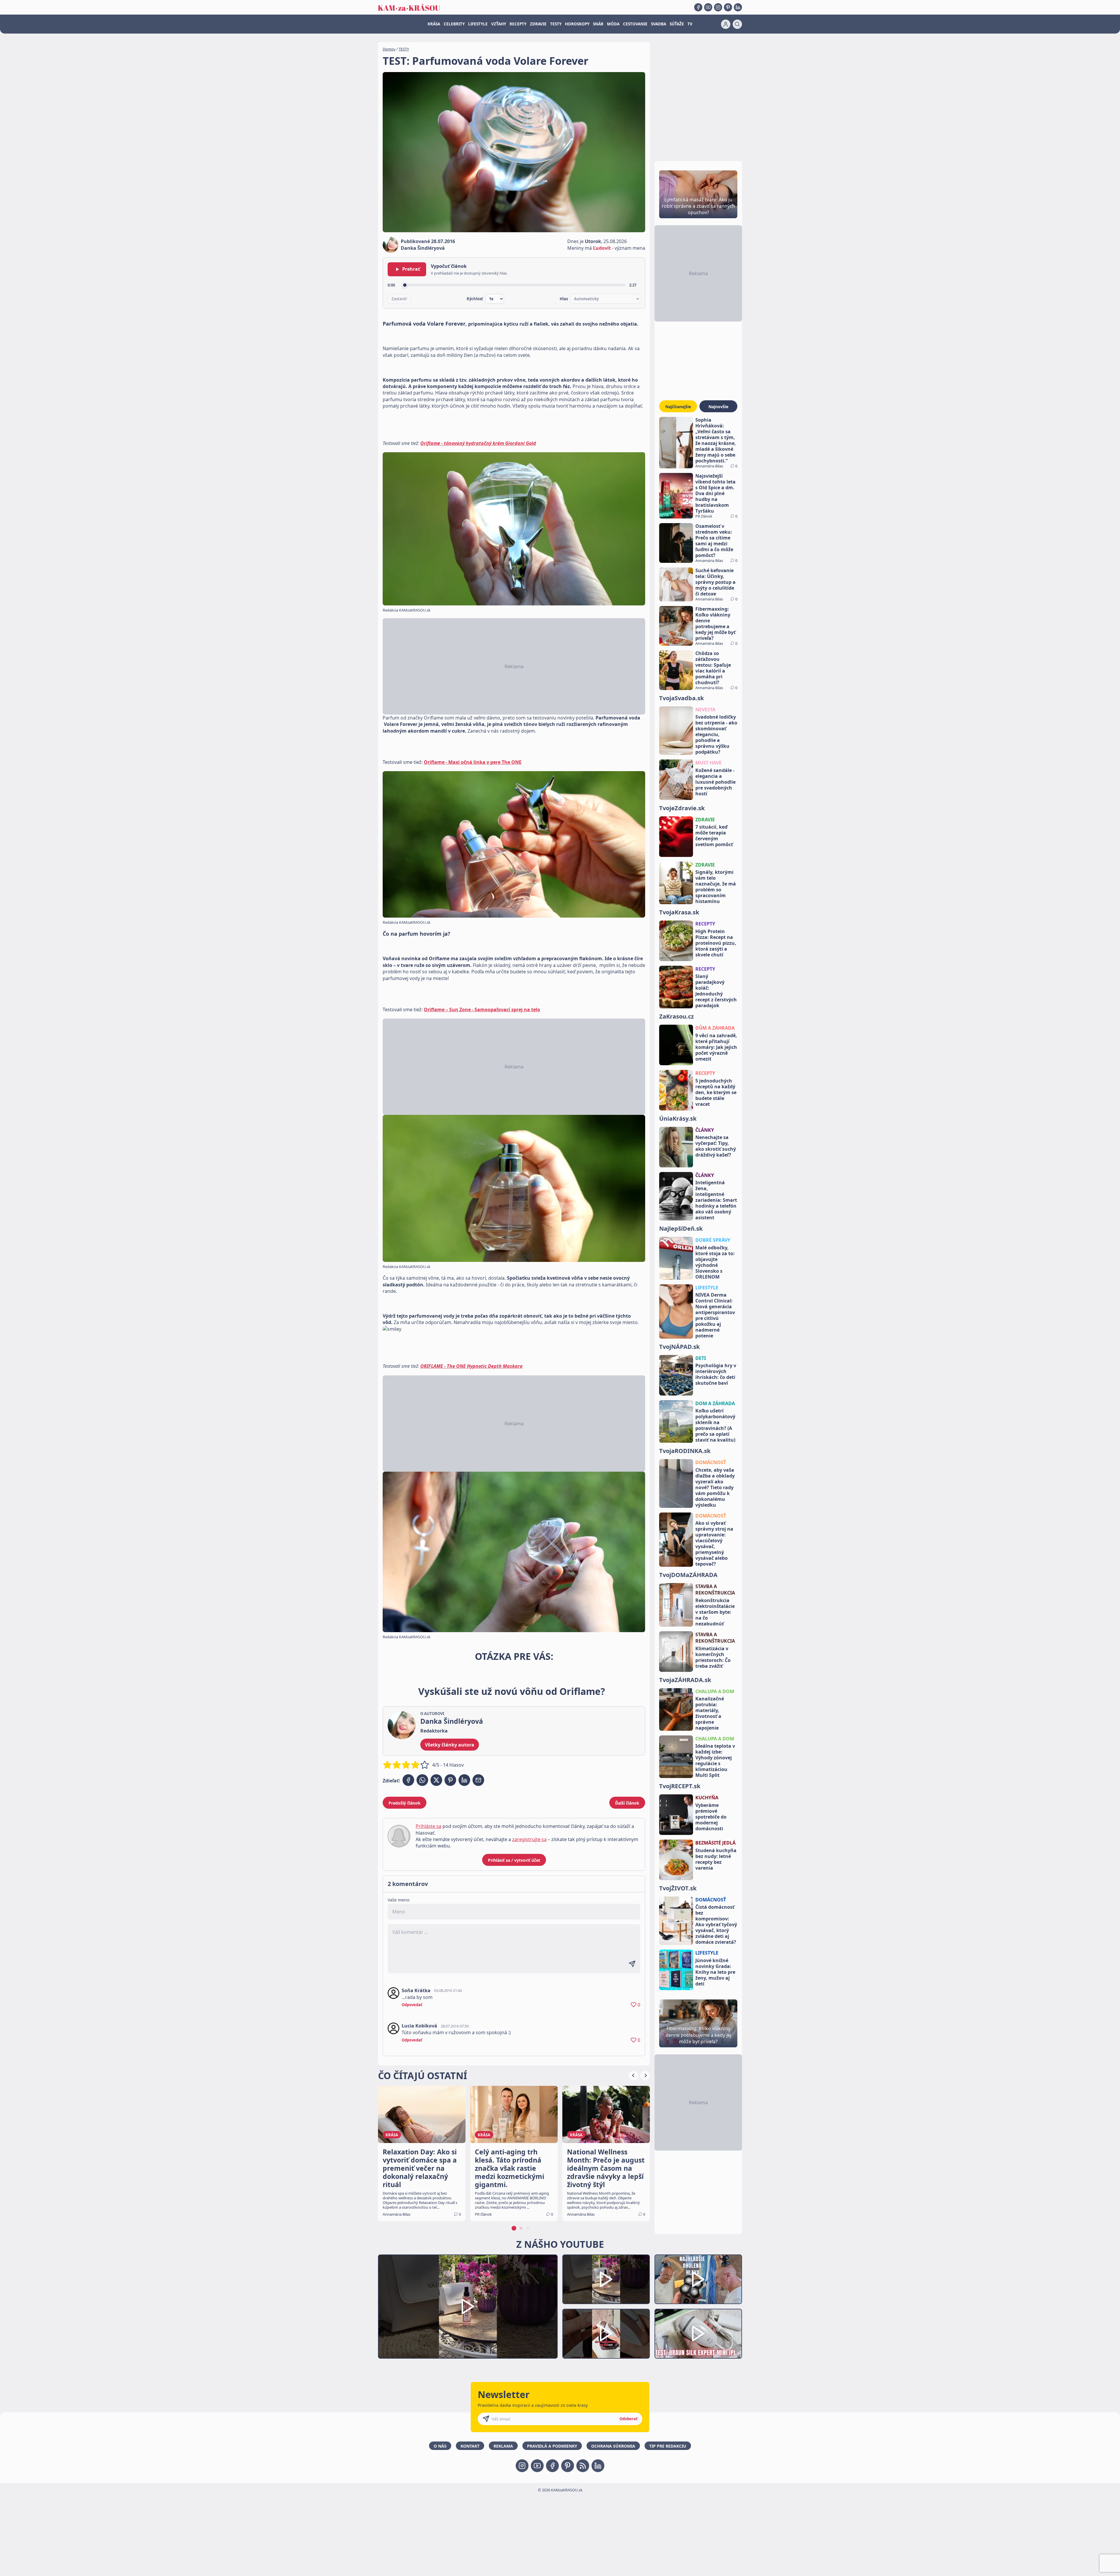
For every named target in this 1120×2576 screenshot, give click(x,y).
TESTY (556, 24)
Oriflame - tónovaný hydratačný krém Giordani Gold (478, 443)
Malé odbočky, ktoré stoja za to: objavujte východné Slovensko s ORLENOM (715, 1262)
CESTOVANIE (635, 24)
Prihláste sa (428, 1826)
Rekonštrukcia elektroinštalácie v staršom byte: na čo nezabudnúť (715, 1612)
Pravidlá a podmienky (552, 2446)
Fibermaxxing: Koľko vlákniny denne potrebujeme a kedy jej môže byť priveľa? (715, 624)
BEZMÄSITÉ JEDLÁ (715, 1843)
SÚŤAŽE (677, 24)
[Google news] (583, 2466)
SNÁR (598, 24)
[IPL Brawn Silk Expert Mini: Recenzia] (698, 2334)
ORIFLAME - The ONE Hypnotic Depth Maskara (471, 1366)
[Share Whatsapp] (422, 1780)
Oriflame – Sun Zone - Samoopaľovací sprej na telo (482, 1010)
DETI (701, 1358)
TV (690, 24)
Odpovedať (412, 2005)
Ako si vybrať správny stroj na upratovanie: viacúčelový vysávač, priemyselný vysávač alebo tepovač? (714, 1543)
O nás (440, 2446)
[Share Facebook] (408, 1780)
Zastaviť (399, 299)
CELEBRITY (454, 24)
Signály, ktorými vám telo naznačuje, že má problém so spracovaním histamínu (716, 887)
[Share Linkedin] (464, 1780)
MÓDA (613, 24)
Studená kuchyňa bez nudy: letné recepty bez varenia (716, 1859)
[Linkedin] (738, 7)
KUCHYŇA (707, 1798)
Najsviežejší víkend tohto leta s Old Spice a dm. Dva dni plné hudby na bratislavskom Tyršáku (715, 493)
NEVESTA (705, 710)
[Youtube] (708, 7)
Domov (389, 49)
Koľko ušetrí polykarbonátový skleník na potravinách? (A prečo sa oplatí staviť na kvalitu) (715, 1425)
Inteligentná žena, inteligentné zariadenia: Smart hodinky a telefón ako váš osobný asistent (716, 1200)
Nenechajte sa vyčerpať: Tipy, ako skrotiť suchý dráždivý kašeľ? (716, 1146)
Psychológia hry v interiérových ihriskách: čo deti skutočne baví (716, 1374)
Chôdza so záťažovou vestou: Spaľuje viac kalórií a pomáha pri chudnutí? (713, 668)
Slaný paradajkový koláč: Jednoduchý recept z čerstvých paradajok (716, 991)
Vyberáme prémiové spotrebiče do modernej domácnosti (711, 1817)
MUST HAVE (708, 763)
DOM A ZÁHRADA (715, 1403)
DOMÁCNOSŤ (711, 1462)
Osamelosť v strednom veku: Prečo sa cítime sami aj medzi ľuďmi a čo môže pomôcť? (714, 541)
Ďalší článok (627, 1803)
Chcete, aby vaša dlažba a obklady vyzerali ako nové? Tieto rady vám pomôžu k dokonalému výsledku (715, 1487)
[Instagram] (718, 7)
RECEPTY (518, 24)
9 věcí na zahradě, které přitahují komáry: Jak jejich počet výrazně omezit (716, 1047)
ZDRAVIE (538, 24)
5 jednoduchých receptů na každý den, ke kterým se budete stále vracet (716, 1092)
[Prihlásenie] (726, 24)
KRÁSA (434, 24)
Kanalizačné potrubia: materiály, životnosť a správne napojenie (710, 1713)
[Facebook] (698, 7)
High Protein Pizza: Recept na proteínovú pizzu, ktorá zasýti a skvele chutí (716, 943)
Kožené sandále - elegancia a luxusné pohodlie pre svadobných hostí (715, 782)
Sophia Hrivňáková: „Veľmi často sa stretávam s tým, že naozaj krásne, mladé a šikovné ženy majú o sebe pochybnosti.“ (716, 440)
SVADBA (659, 24)
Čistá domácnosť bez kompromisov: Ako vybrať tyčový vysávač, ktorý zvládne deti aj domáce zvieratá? (716, 1924)
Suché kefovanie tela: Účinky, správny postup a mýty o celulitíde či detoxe (715, 582)
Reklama (503, 2446)
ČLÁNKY (705, 1130)
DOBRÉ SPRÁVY (713, 1240)
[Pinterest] (728, 7)
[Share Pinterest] (450, 1780)
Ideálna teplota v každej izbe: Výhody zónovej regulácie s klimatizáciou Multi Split (715, 1761)
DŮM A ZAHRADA (715, 1028)
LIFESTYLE (478, 24)
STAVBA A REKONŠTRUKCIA (715, 1590)
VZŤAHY (499, 24)
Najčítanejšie (678, 407)
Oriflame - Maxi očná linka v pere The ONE (473, 762)
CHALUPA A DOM (715, 1691)
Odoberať (629, 2419)
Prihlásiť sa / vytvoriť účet (514, 1860)
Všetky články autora (450, 1745)
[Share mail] (478, 1780)
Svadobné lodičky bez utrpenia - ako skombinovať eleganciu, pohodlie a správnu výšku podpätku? (716, 734)
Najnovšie (718, 407)
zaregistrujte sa (529, 1839)
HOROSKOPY (577, 24)
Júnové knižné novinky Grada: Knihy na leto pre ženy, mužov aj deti (715, 1972)
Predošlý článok (405, 1803)
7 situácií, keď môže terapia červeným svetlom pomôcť (714, 836)
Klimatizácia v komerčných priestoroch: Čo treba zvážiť (713, 1657)
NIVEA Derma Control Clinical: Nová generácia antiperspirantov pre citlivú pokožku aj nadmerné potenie (715, 1315)
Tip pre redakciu (668, 2446)
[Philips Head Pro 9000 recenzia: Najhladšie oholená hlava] (698, 2279)
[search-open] (737, 24)
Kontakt (470, 2446)
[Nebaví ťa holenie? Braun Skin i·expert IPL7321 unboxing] (606, 2334)
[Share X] (436, 1780)
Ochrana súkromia (613, 2446)
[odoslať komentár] (632, 1964)
